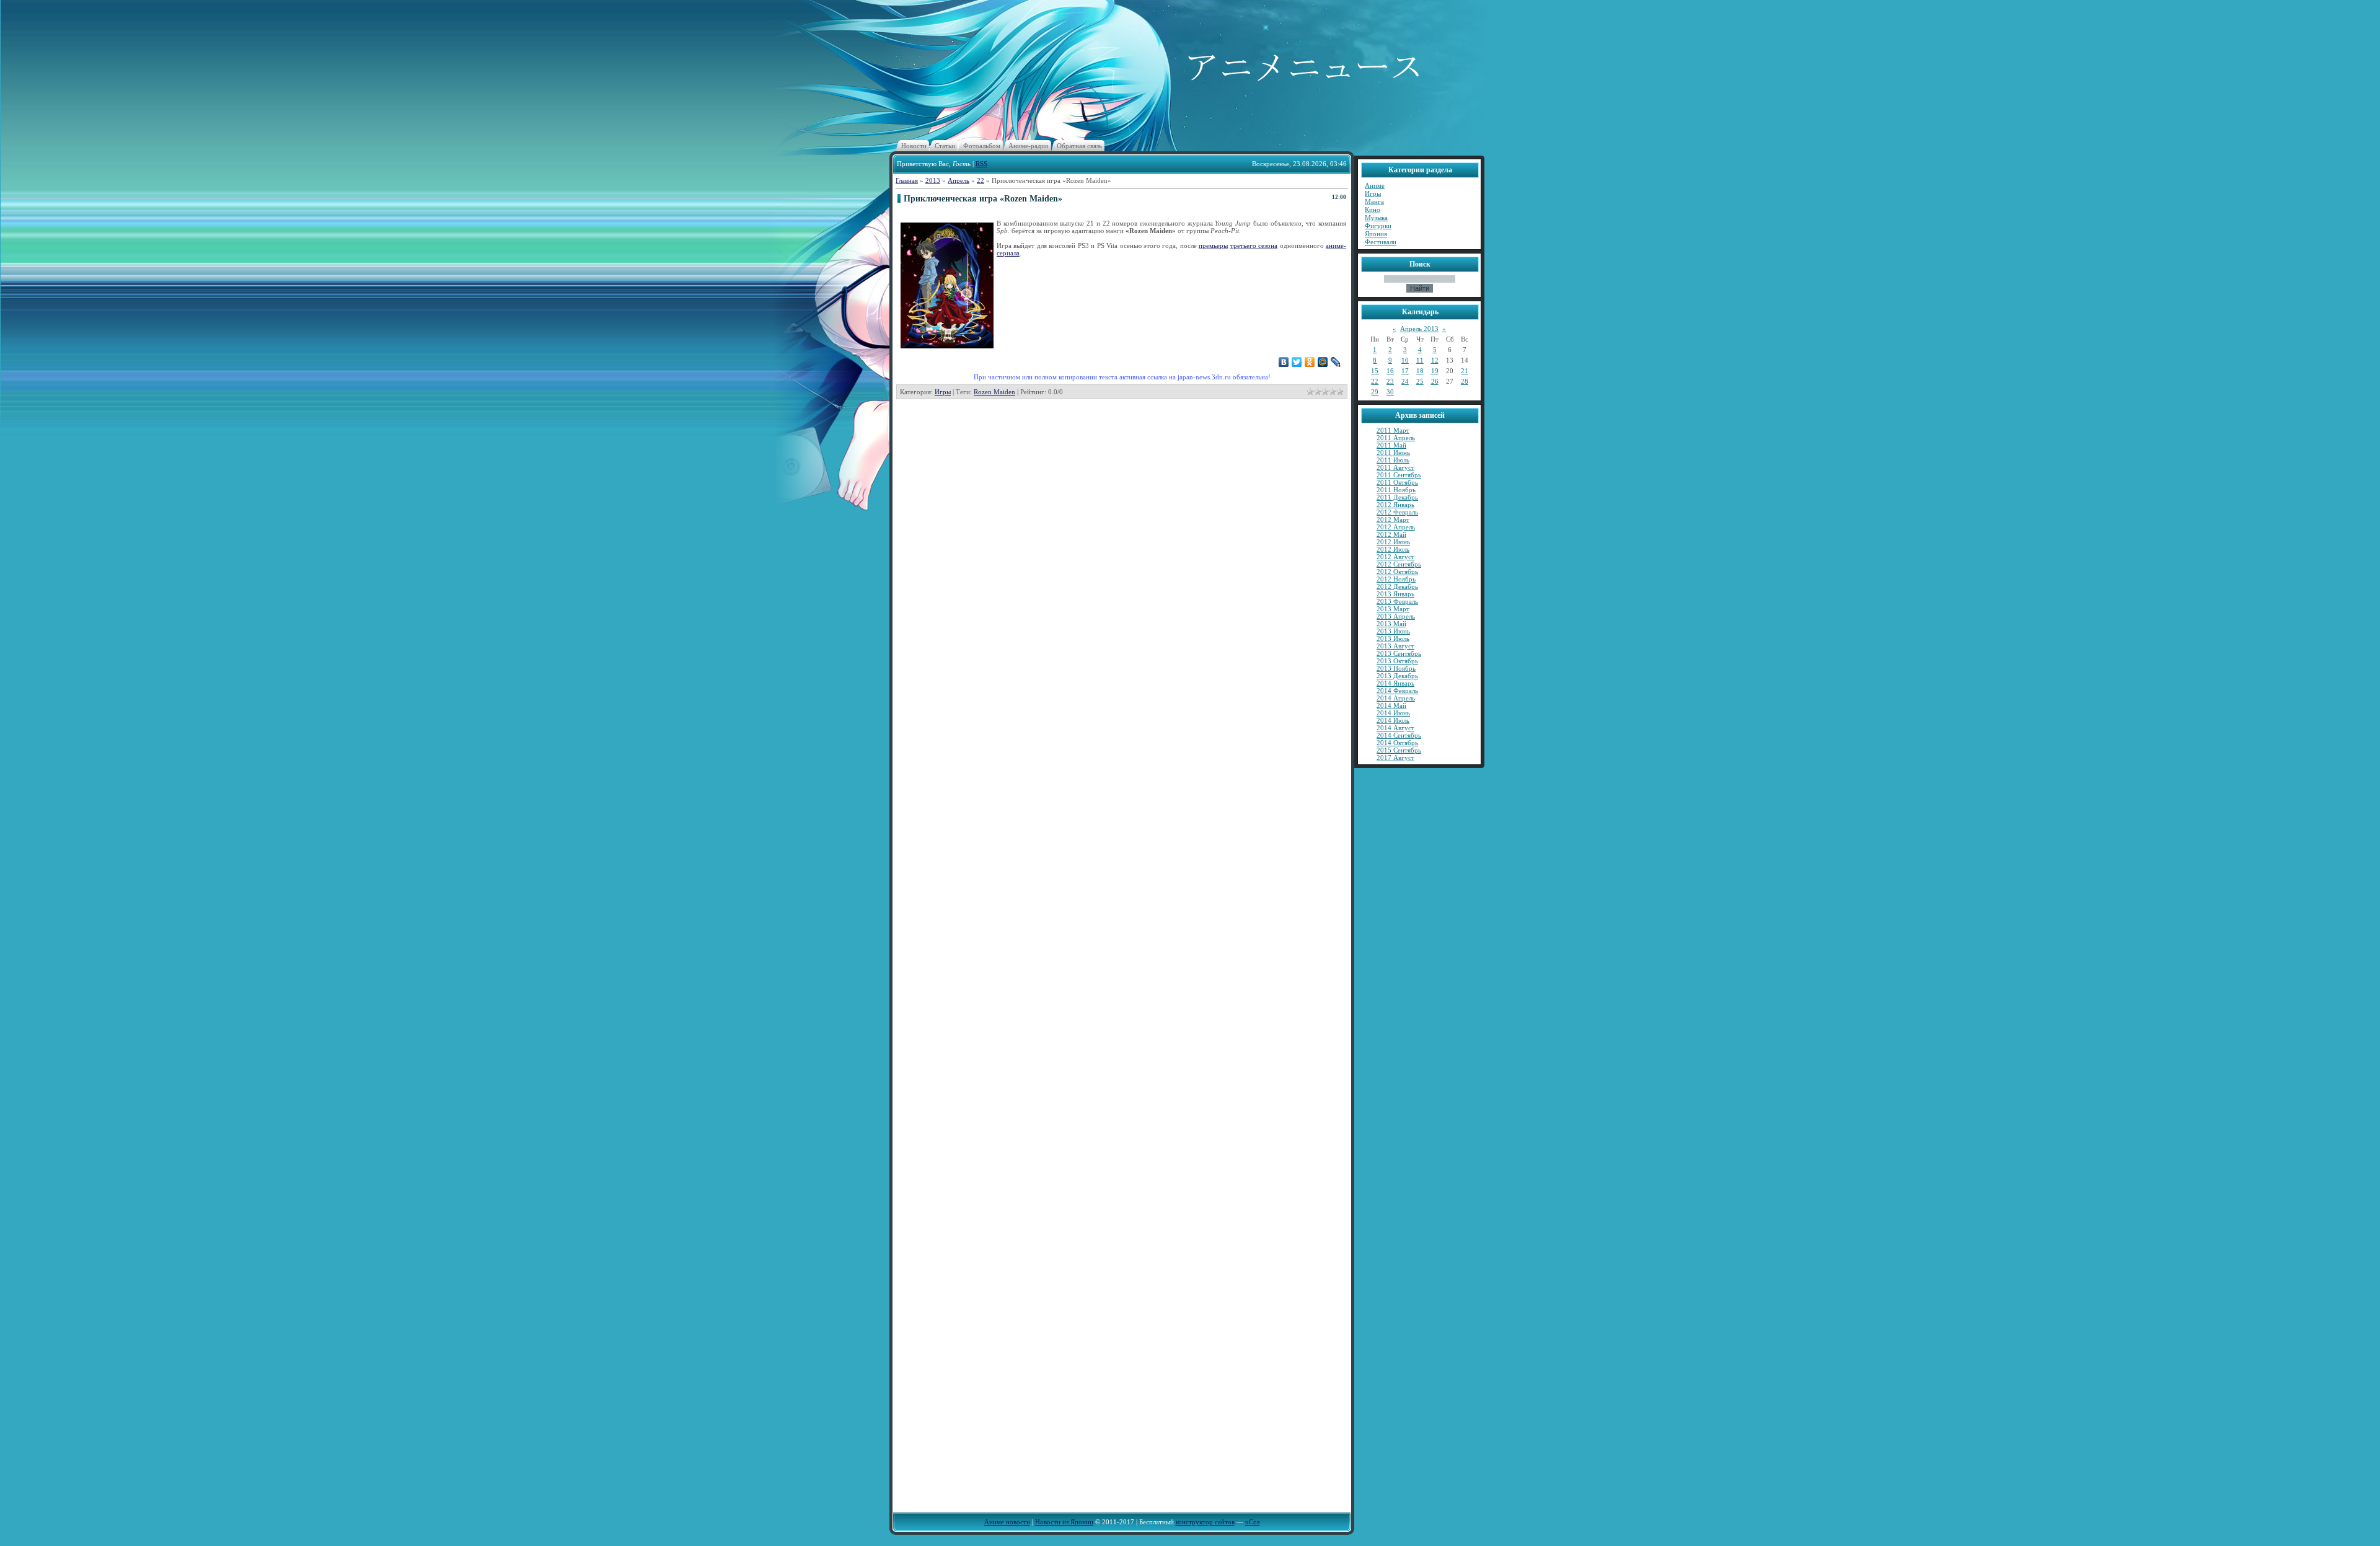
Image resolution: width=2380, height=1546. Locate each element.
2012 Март (1393, 519)
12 (1435, 360)
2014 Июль (1393, 720)
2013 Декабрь (1397, 676)
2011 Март (1393, 430)
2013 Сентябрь (1399, 653)
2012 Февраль (1397, 512)
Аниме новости (1007, 1522)
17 (1405, 371)
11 (1420, 360)
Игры (943, 392)
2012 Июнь (1393, 542)
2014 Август (1395, 728)
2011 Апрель (1396, 438)
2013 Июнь (1393, 631)
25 (1420, 381)
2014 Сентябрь (1399, 735)
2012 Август (1395, 557)
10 (1405, 360)
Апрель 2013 (1419, 329)
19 (1435, 371)
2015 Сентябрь (1399, 750)
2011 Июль (1393, 460)
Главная (907, 180)
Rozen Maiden (994, 392)
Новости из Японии (1064, 1522)
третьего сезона (1254, 245)
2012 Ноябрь (1396, 579)
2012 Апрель (1396, 527)
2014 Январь (1395, 683)
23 (1390, 381)
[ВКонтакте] (1284, 362)
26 (1435, 381)
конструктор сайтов (1205, 1522)
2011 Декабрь (1397, 497)
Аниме (1375, 185)
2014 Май (1391, 705)
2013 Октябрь (1397, 661)
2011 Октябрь (1397, 482)
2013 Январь (1395, 594)
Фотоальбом (982, 146)
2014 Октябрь (1397, 743)
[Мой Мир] (1323, 362)
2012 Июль (1393, 549)
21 (1465, 371)
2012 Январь (1395, 505)
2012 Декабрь (1397, 586)
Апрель (959, 180)
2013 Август (1395, 646)
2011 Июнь (1393, 453)
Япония (1376, 234)
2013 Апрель (1396, 616)
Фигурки (1378, 226)
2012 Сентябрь (1399, 564)
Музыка (1376, 218)
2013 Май (1391, 624)
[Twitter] (1297, 362)
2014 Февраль (1397, 691)
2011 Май (1391, 445)
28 (1465, 381)
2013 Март (1393, 609)
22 (981, 180)
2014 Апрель (1396, 698)
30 (1390, 392)
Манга (1374, 201)
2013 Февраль (1397, 601)
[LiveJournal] (1336, 362)
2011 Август (1395, 467)
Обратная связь (1079, 146)
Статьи (945, 146)
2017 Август (1395, 758)
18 (1420, 371)
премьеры (1213, 245)
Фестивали (1381, 242)
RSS (981, 164)
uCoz (1253, 1522)
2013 (933, 180)
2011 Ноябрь (1396, 490)
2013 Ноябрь (1396, 668)
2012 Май (1391, 534)
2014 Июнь (1393, 713)
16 (1390, 371)
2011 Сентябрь (1399, 475)
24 (1405, 381)
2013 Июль (1393, 638)
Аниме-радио (1029, 146)
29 (1375, 392)
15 (1375, 371)
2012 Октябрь (1397, 572)
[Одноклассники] (1310, 362)
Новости (914, 146)
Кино (1373, 210)
